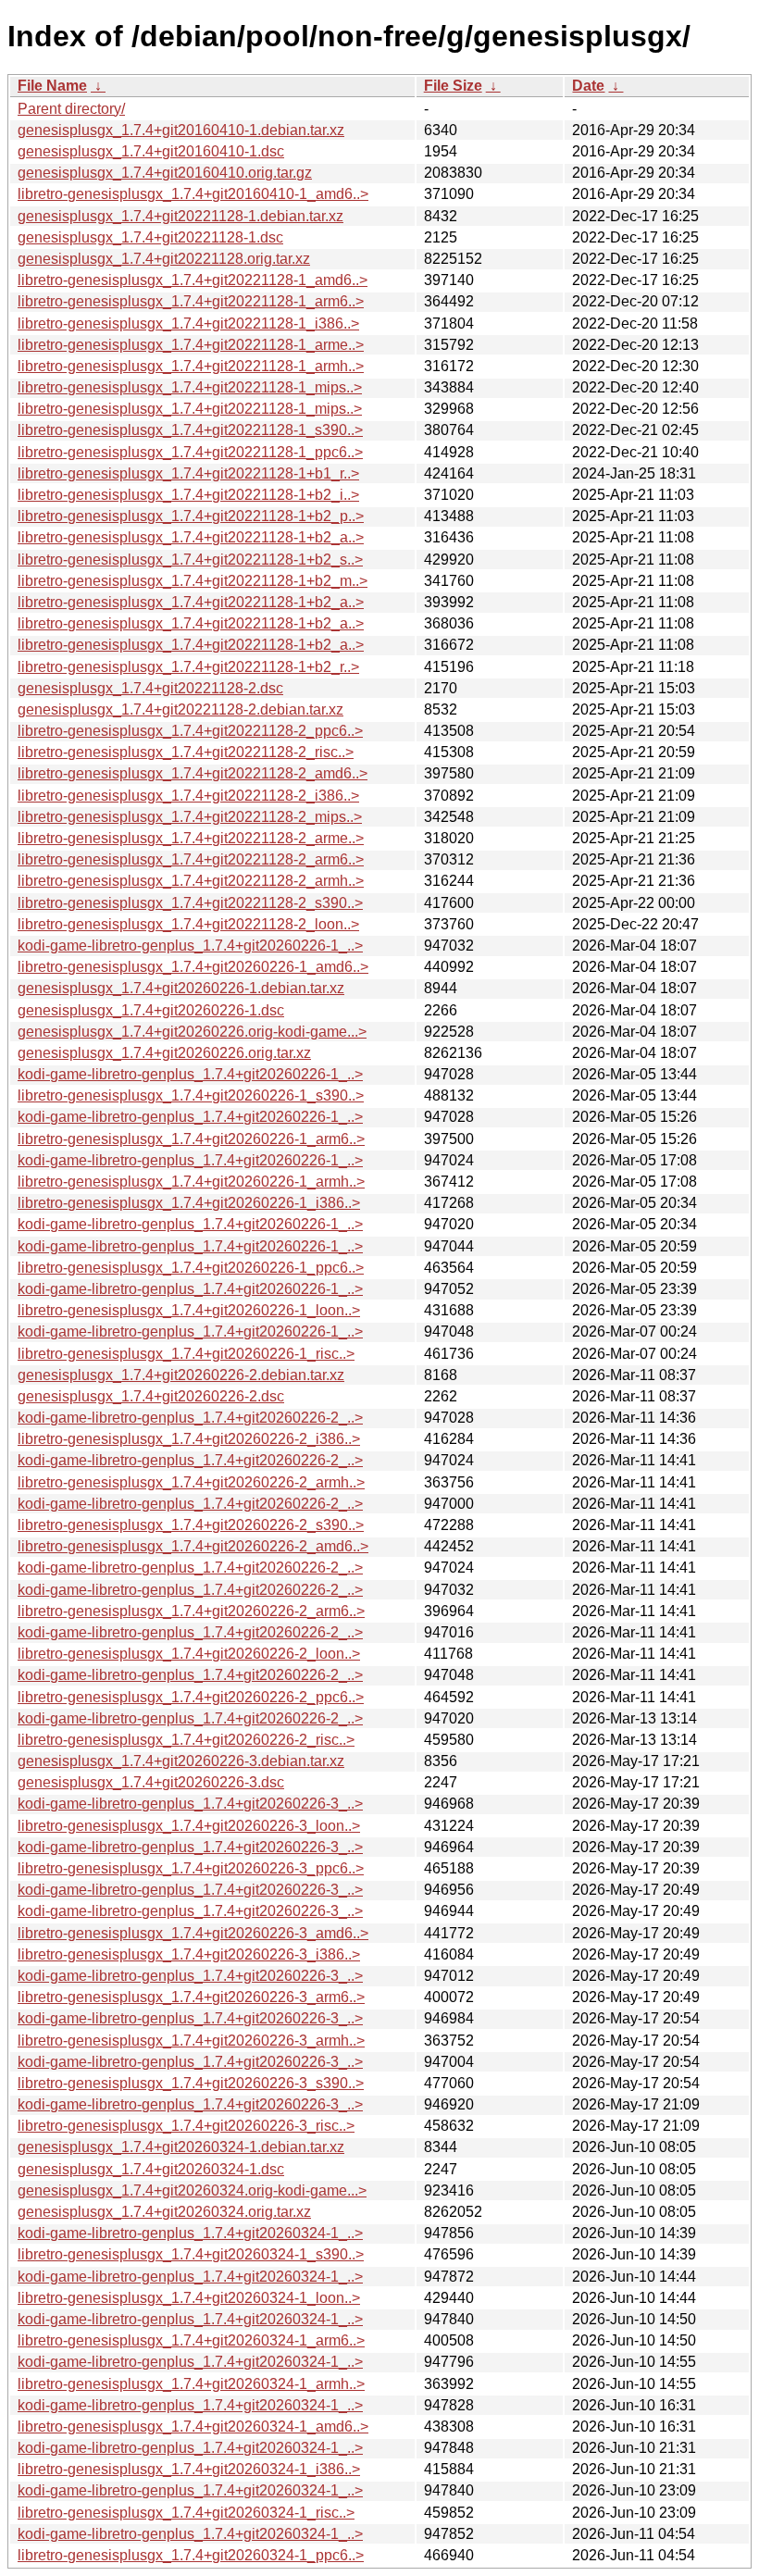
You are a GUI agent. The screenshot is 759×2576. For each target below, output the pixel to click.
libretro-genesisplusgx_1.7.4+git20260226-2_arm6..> (191, 1611)
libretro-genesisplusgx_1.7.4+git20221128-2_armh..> (191, 881)
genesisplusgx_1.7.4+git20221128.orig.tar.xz (164, 259)
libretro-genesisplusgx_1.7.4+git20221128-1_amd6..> (193, 280)
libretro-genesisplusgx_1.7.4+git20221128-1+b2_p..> (191, 516)
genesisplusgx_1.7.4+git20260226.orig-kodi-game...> (192, 1032)
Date (588, 86)
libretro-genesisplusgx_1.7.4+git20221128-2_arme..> (191, 838)
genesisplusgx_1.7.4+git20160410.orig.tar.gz (165, 173)
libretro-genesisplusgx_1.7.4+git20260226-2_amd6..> (193, 1546)
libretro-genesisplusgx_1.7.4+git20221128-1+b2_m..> (193, 581)
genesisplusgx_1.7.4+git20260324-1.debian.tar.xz (181, 2147)
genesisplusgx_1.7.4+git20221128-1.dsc (150, 237)
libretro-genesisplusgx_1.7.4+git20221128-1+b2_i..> (188, 495)
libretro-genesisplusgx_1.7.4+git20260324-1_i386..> (189, 2469)
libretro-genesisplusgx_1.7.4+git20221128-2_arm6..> (191, 859)
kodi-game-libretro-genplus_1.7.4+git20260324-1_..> (190, 2233)
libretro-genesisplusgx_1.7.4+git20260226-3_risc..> (186, 2126)
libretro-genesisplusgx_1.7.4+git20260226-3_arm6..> (191, 1997)
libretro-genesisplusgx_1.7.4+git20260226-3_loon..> (189, 1826)
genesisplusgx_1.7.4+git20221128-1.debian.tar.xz (180, 216)
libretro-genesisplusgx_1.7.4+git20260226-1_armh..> (191, 1182)
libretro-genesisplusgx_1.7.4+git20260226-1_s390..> (191, 1095)
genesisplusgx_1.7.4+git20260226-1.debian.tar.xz (181, 988)
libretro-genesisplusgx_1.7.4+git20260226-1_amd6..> (193, 967)
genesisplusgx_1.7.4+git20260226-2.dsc (151, 1396)
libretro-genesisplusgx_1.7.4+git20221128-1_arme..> (191, 345)
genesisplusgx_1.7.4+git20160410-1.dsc (151, 151)
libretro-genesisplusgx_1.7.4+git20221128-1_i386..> (188, 324)
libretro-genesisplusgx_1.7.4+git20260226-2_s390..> (191, 1525)
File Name (52, 86)
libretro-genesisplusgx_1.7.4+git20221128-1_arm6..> (191, 301)
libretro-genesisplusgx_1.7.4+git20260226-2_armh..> (191, 1482)
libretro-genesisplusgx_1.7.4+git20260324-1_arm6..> (191, 2340)
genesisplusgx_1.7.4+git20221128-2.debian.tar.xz (180, 709)
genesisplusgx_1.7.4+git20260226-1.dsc (151, 1010)
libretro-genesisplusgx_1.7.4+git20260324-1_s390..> (191, 2254)
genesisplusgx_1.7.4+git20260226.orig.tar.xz (164, 1053)
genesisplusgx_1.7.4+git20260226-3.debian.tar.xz (181, 1761)
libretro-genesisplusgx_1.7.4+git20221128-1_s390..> (190, 430)
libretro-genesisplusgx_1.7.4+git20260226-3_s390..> (191, 2083)
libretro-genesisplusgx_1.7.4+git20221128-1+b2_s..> (190, 560)
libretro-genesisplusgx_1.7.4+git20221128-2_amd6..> (193, 773)
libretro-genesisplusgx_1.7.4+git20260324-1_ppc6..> (191, 2555)
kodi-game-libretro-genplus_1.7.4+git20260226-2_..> (190, 1418)
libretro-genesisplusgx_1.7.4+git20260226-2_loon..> (189, 1654)
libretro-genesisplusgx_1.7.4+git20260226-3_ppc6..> (191, 1868)
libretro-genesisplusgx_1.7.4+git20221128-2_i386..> (188, 796)
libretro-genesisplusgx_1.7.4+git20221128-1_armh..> (191, 366)
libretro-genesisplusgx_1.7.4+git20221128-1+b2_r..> (188, 667)
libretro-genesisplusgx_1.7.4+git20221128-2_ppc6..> (190, 731)
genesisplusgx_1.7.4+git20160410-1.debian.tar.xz (181, 130)
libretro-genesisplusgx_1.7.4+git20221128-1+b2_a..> (191, 537)
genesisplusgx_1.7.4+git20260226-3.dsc (151, 1782)
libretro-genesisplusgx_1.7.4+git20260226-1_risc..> (186, 1354)
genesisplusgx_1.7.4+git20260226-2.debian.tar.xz (181, 1375)
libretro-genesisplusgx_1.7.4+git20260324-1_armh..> (191, 2384)
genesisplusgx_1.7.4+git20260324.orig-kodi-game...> (192, 2190)
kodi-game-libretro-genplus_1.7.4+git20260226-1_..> (190, 946)
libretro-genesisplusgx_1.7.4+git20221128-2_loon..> (188, 924)
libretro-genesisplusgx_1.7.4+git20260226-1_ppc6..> (191, 1268)
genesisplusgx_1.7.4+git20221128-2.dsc (150, 688)
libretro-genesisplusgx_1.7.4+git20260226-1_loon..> (189, 1310)
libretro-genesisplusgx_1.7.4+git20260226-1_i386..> (189, 1203)
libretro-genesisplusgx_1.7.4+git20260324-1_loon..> (189, 2298)
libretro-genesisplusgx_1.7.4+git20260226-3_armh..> (191, 2041)
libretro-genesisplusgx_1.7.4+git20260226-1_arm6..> (191, 1139)
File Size (453, 86)
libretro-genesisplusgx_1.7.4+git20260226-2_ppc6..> (191, 1697)
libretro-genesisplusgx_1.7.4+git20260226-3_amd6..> (193, 1933)
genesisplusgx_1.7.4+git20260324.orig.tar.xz (164, 2212)
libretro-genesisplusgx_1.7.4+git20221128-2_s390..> (190, 903)
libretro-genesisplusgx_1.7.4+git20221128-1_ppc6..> (190, 452)
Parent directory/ (71, 109)
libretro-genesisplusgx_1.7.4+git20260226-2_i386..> (189, 1439)
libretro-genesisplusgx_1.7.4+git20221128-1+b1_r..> (188, 473)
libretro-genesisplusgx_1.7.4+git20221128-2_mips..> (190, 817)
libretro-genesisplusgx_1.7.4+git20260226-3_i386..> (189, 1954)
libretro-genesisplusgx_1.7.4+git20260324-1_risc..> (186, 2513)
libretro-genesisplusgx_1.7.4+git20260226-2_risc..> (186, 1740)
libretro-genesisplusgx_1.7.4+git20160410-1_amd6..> (193, 194)
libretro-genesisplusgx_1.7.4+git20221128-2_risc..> (186, 752)
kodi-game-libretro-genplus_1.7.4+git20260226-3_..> (190, 1804)
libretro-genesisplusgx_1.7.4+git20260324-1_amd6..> (193, 2427)
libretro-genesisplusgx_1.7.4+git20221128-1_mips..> (190, 387)
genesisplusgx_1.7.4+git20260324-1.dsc (151, 2169)
